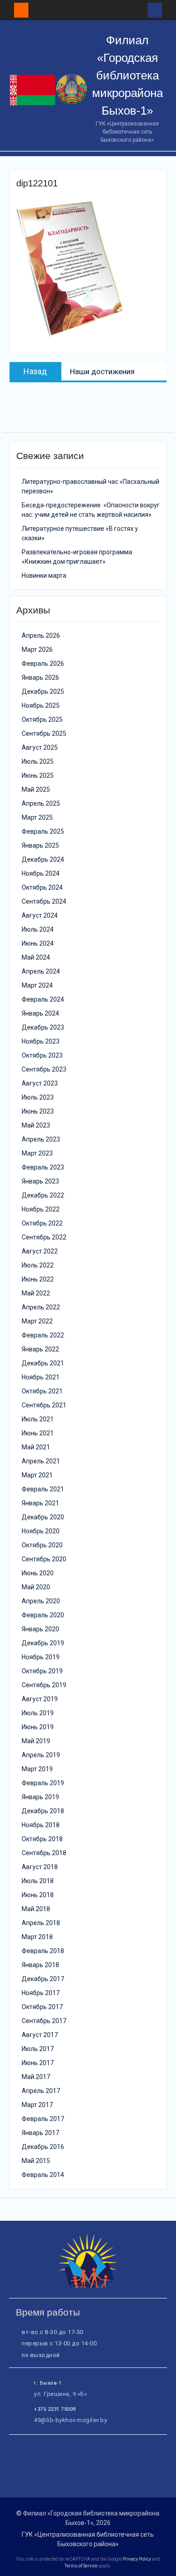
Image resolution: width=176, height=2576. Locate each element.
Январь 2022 (40, 1349)
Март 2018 (37, 1937)
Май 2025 (36, 789)
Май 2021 (36, 1447)
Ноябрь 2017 (41, 1993)
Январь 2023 (40, 1181)
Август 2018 (40, 1867)
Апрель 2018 (41, 1923)
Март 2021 (37, 1475)
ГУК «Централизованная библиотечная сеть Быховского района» (88, 2539)
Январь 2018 (40, 1965)
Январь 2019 (40, 1797)
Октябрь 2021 (42, 1391)
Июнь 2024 (38, 943)
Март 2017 (37, 2105)
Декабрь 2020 (43, 1517)
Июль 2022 (38, 1265)
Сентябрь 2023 (44, 1069)
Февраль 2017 (43, 2119)
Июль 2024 (38, 929)
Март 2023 (37, 1153)
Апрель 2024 (41, 971)
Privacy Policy (137, 2559)
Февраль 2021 (43, 1489)
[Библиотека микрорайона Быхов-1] (88, 2286)
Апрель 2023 (41, 1139)
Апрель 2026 (41, 636)
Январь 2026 (40, 678)
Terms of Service (81, 2566)
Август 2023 (40, 1083)
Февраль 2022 (43, 1335)
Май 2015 (36, 2161)
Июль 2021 (38, 1419)
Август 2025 (40, 747)
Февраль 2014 (43, 2175)
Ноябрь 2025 (41, 705)
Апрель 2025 (41, 803)
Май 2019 (36, 1741)
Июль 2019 (38, 1713)
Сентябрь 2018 (44, 1853)
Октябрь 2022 (42, 1223)
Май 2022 (36, 1293)
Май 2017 (36, 2077)
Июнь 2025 (38, 775)
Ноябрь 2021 (41, 1377)
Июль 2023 (38, 1097)
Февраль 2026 (43, 664)
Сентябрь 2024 (44, 901)
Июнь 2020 (38, 1573)
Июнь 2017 (38, 2063)
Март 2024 (37, 985)
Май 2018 (36, 1909)
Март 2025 (37, 817)
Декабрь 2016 (43, 2147)
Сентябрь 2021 (44, 1405)
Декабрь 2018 (43, 1811)
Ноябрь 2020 (41, 1531)
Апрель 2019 (41, 1755)
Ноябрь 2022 (41, 1209)
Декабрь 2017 (43, 1979)
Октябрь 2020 (42, 1545)
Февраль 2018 (43, 1951)
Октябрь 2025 (42, 719)
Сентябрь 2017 (44, 2021)
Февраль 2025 (43, 831)
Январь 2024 (40, 1013)
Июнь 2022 (38, 1279)
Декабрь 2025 (43, 692)
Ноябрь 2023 (41, 1041)
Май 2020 (36, 1587)
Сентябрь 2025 (44, 733)
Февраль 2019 (43, 1783)
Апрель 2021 (41, 1461)
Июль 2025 (38, 761)
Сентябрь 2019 (44, 1685)
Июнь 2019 (38, 1727)
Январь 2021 (40, 1503)
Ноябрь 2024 (41, 873)
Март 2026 (37, 650)
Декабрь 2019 (43, 1643)
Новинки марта (44, 576)
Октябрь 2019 (42, 1671)
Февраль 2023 (43, 1167)
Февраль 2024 (43, 999)
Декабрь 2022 (43, 1195)
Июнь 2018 (38, 1895)
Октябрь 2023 (42, 1055)
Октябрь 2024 (42, 887)
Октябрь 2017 (42, 2007)
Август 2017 (40, 2035)
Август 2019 (40, 1699)
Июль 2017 (38, 2049)
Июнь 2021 (38, 1433)
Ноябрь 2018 (41, 1825)
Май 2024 (36, 957)
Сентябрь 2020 (44, 1559)
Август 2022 (40, 1251)
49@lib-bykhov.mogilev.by (70, 2420)
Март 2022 (37, 1321)
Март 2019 (37, 1769)
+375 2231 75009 (55, 2409)
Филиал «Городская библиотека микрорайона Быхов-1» (127, 75)
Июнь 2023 (38, 1111)
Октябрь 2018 (42, 1839)
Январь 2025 (40, 845)
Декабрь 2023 (43, 1027)
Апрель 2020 (41, 1601)
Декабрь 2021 (43, 1363)
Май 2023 (36, 1125)
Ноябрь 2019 (41, 1657)
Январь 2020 (40, 1629)
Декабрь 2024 (43, 859)
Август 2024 (40, 915)
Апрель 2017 (41, 2091)
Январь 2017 (40, 2133)
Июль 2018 (38, 1881)
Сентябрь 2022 (44, 1237)
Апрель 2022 (41, 1307)
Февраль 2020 (43, 1615)
